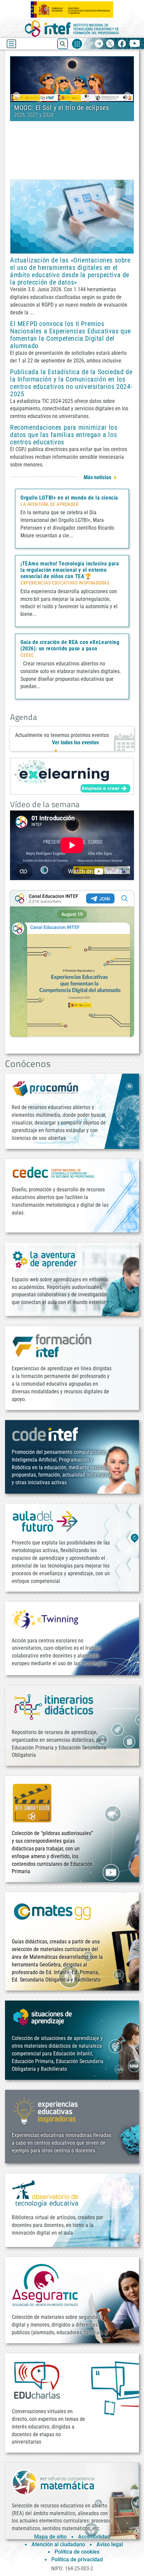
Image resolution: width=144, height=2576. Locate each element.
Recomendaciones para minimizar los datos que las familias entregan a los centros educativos (64, 435)
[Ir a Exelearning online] (72, 776)
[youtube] (135, 44)
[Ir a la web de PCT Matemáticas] (54, 2482)
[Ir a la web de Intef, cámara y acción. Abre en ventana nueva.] (32, 1802)
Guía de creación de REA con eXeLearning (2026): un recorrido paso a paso (70, 645)
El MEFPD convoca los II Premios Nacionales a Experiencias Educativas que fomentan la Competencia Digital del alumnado (70, 335)
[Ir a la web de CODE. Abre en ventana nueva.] (45, 1434)
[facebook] (122, 44)
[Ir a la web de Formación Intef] (52, 1345)
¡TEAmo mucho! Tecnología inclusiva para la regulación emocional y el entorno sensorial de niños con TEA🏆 (70, 570)
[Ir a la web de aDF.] (45, 1521)
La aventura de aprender (49, 505)
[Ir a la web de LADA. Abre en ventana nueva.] (45, 1259)
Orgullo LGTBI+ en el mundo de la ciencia (69, 498)
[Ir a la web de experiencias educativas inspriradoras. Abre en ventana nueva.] (45, 2110)
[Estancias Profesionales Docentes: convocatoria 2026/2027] (72, 79)
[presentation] (17, 95)
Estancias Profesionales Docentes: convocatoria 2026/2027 (63, 111)
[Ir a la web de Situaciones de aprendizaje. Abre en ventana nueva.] (44, 2017)
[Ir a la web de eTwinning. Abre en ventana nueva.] (45, 1619)
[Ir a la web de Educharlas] (37, 2380)
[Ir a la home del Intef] (72, 29)
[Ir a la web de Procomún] (45, 1089)
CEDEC (27, 655)
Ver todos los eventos (75, 742)
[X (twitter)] (110, 44)
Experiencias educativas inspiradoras (65, 583)
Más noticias (97, 477)
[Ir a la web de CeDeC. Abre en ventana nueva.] (54, 1172)
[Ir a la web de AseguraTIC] (45, 2285)
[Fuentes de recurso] (77, 44)
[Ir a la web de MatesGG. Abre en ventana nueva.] (52, 1915)
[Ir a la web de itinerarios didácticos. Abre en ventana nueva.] (54, 1706)
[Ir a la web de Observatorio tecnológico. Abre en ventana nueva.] (45, 2193)
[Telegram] (99, 44)
